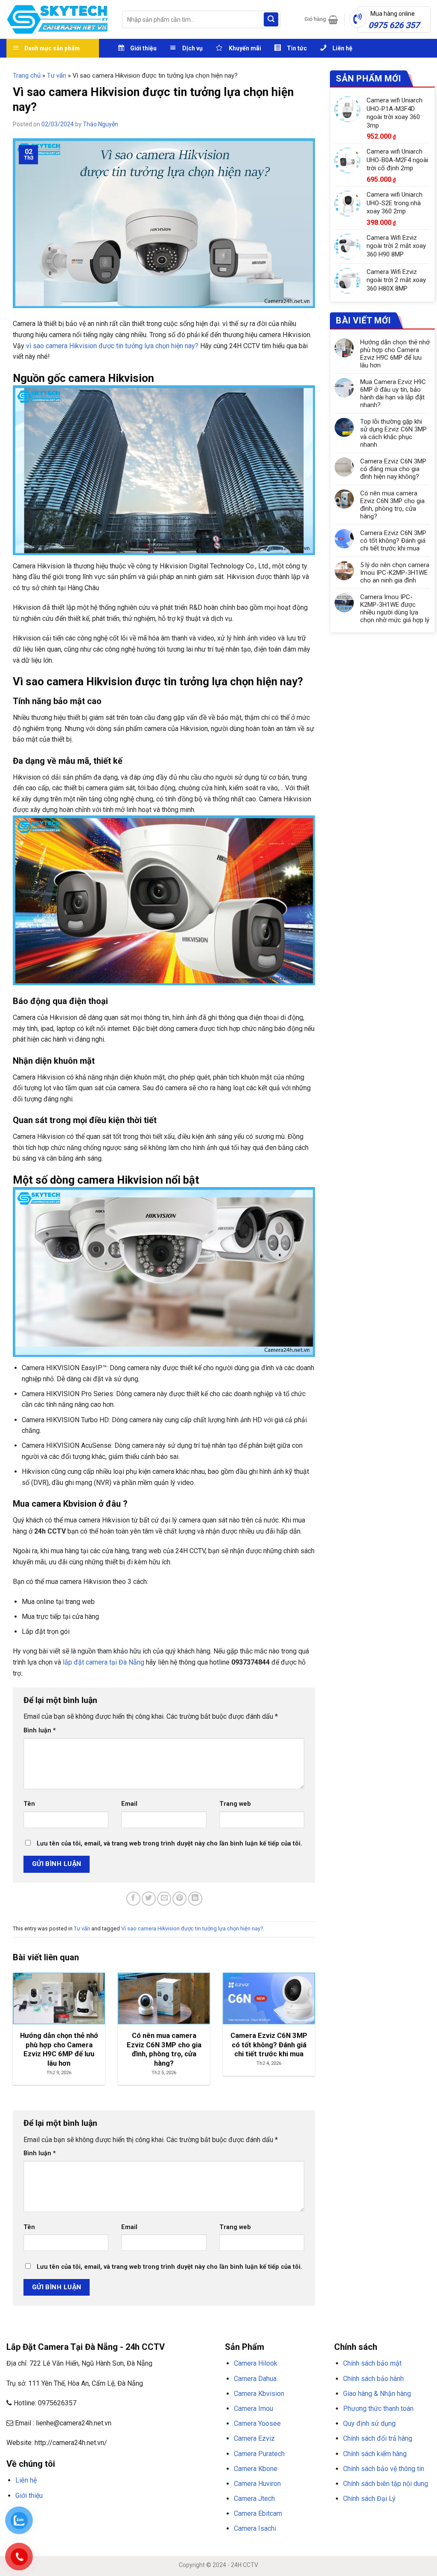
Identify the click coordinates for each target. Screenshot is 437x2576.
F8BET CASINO (128, 2516)
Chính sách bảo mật (372, 2363)
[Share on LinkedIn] (195, 1899)
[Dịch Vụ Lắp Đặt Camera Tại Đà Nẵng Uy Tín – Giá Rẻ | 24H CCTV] (58, 19)
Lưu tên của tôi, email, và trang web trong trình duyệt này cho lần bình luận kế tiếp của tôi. (169, 1844)
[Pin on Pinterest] (179, 1899)
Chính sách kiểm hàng (375, 2454)
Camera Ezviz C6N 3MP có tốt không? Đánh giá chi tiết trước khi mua (393, 541)
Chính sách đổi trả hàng (378, 2438)
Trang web (235, 1804)
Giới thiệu (29, 2496)
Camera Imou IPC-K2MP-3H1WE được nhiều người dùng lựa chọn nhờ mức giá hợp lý (395, 608)
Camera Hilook (256, 2363)
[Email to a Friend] (164, 1899)
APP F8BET (187, 2516)
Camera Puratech (259, 2454)
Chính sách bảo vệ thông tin (384, 2469)
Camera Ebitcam (258, 2513)
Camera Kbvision (259, 2394)
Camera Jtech (254, 2499)
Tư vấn (57, 76)
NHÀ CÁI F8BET (90, 2516)
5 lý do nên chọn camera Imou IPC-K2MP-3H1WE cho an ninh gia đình (395, 573)
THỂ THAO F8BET (56, 2527)
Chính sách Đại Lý (369, 2499)
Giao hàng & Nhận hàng (377, 2394)
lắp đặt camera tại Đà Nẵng (103, 1662)
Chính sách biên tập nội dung (386, 2484)
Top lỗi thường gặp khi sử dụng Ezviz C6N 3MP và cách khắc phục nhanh (393, 433)
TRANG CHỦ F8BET (47, 2516)
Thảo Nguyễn (101, 124)
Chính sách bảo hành (373, 2379)
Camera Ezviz (254, 2438)
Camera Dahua (255, 2379)
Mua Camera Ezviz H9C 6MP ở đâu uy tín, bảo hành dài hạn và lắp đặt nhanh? (393, 393)
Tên (29, 1804)
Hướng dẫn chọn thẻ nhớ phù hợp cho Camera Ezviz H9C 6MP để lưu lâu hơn (395, 354)
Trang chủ (27, 76)
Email (129, 1804)
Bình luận (40, 1730)
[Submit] (271, 20)
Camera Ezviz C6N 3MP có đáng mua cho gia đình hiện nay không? (393, 469)
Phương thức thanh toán (378, 2409)
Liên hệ (26, 2480)
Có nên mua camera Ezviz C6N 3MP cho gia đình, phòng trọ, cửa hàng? (392, 505)
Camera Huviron (257, 2484)
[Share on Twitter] (149, 1899)
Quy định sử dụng (369, 2423)
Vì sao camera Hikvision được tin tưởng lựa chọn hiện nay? (192, 1928)
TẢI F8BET (160, 2516)
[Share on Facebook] (133, 1899)
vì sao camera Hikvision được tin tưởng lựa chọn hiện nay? (111, 346)
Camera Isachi (255, 2528)
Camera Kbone (256, 2469)
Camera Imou (253, 2409)
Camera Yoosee (257, 2423)
